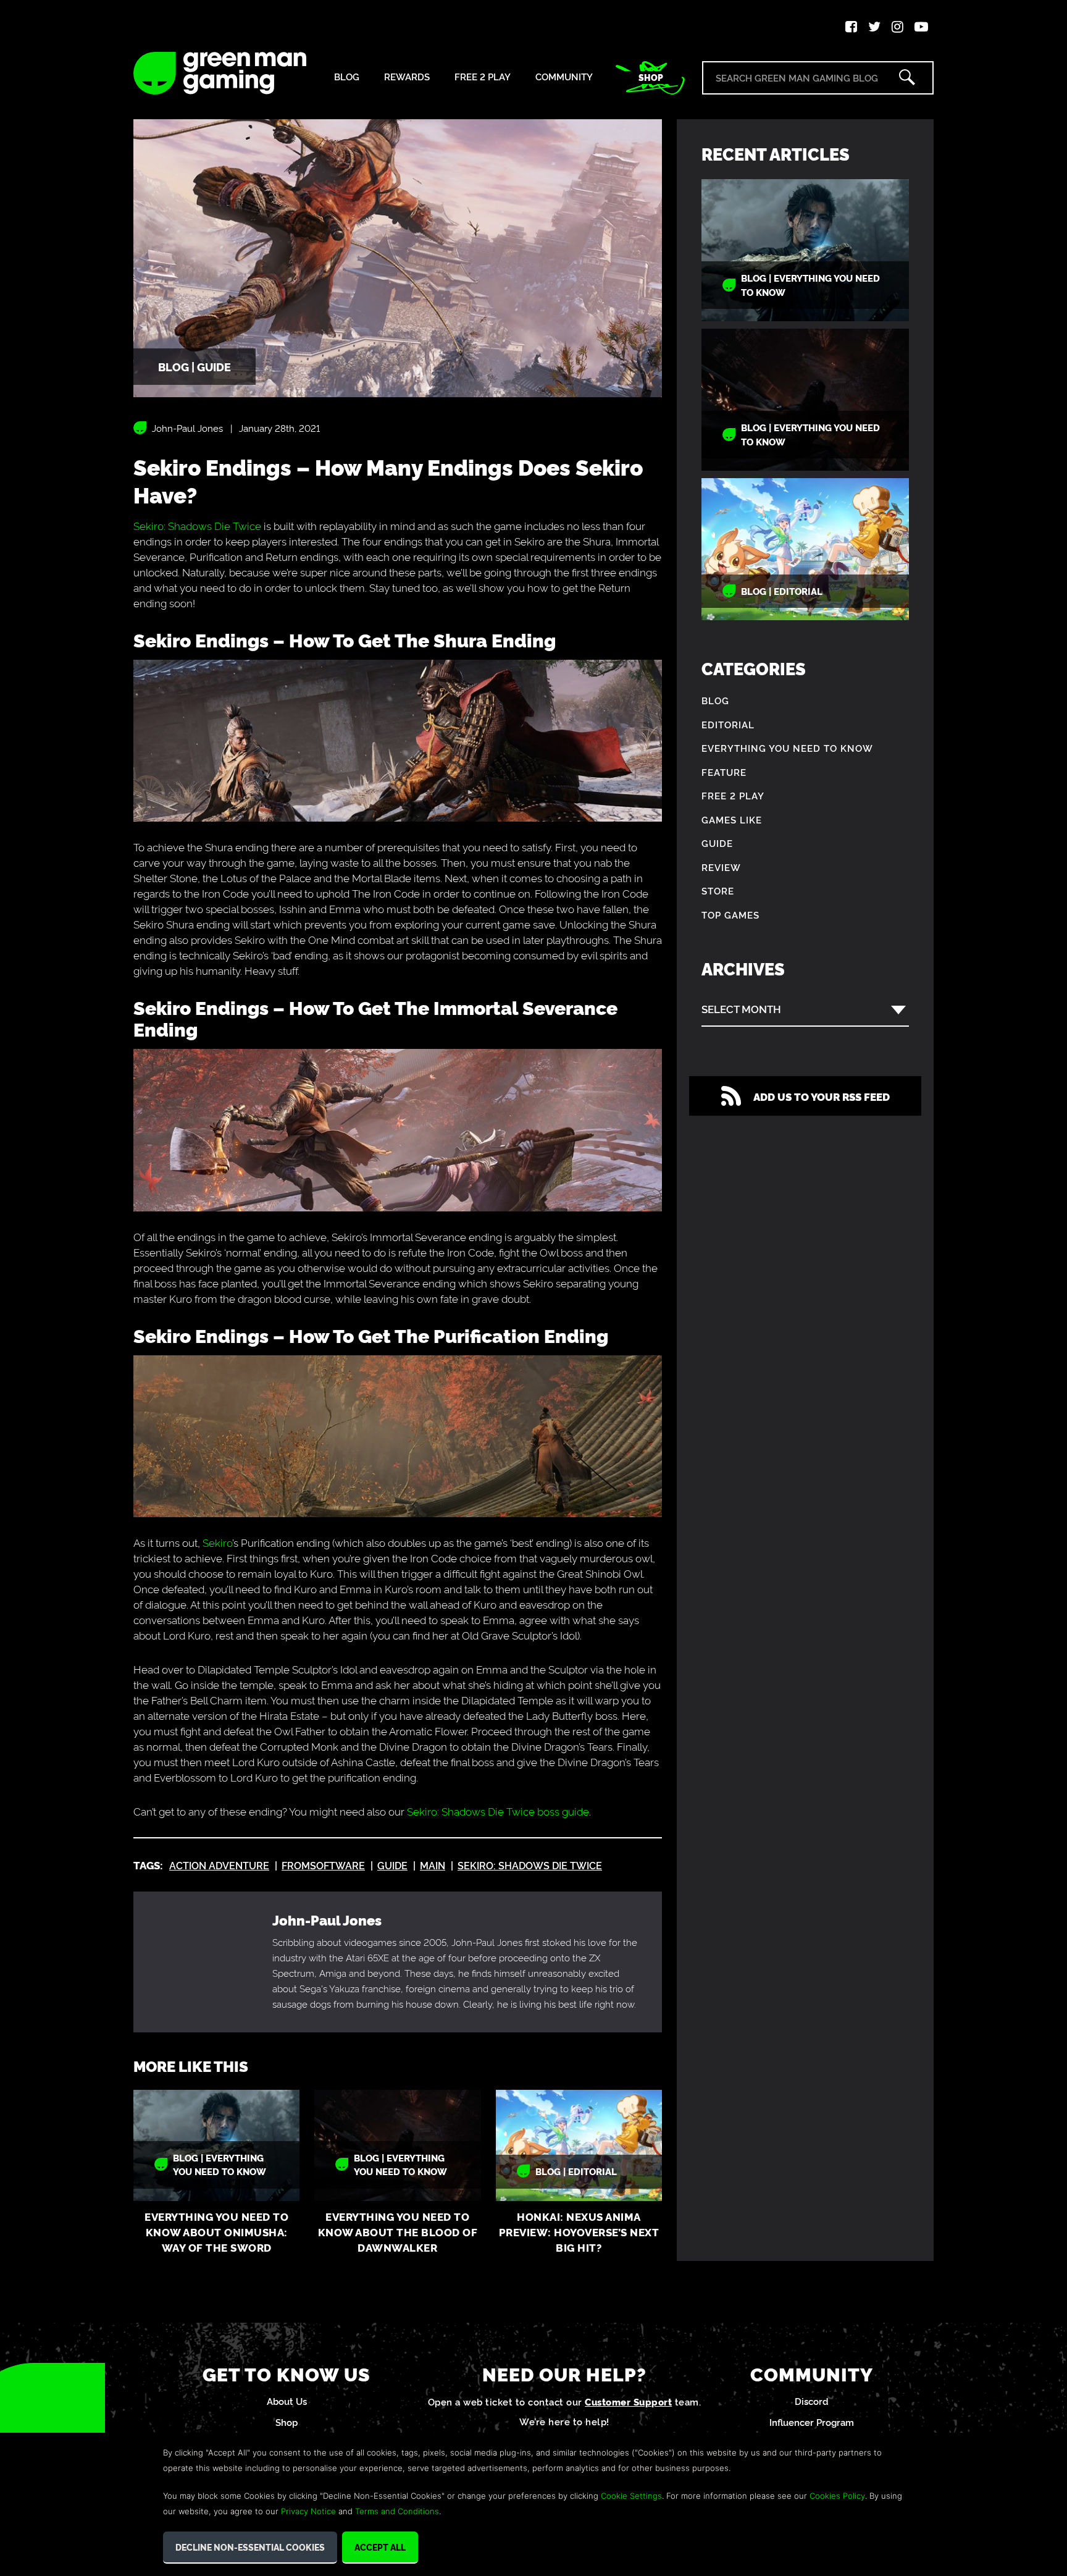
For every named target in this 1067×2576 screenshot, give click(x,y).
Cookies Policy (837, 2496)
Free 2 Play (483, 77)
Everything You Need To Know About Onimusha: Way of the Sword (216, 2232)
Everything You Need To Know (787, 748)
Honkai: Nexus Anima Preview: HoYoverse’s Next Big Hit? (579, 2232)
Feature (724, 772)
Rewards (407, 77)
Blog (347, 77)
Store (718, 890)
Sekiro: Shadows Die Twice (197, 525)
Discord (812, 2401)
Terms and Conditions (397, 2511)
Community (564, 77)
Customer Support (628, 2401)
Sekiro (217, 1542)
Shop (651, 77)
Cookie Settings (631, 2496)
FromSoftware (323, 1865)
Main (433, 1865)
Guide (392, 1865)
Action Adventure (219, 1865)
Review (721, 867)
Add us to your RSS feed (822, 1096)
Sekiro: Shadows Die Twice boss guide (498, 1811)
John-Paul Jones (187, 428)
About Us (287, 2401)
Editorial (728, 724)
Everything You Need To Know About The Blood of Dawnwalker (398, 2232)
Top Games (730, 915)
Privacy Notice (308, 2511)
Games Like (732, 819)
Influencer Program (812, 2422)
